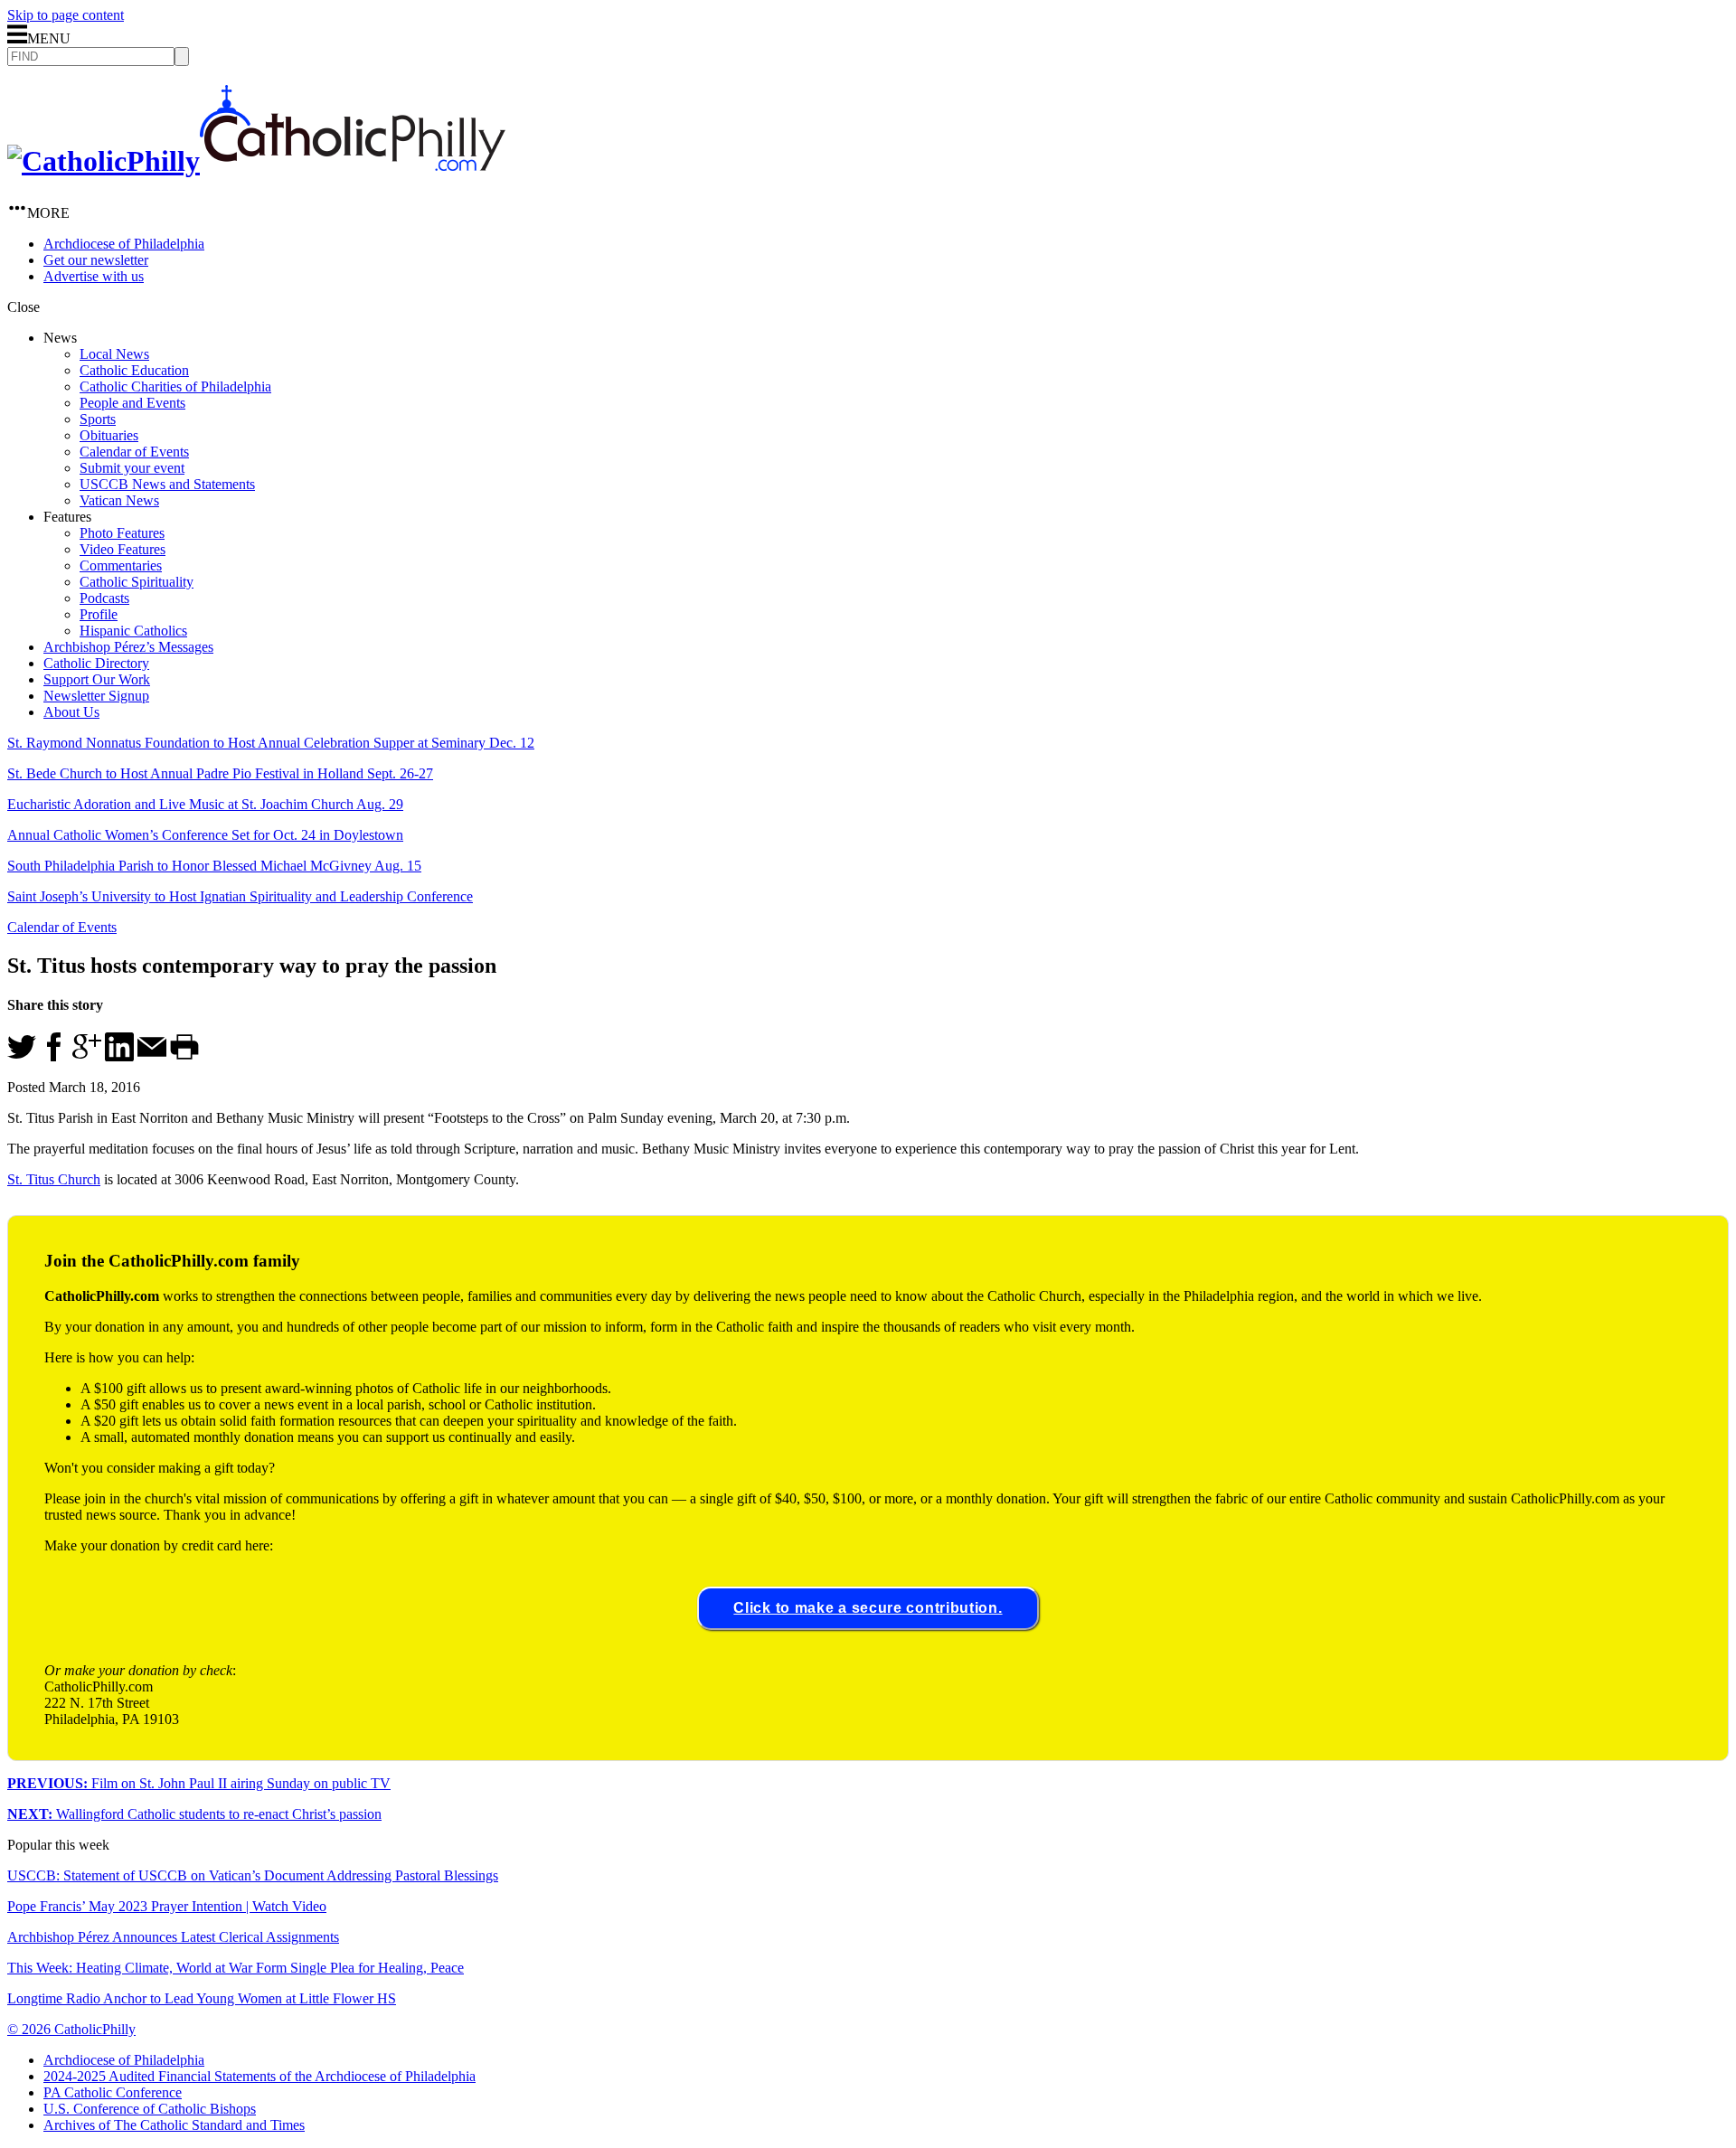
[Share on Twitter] (22, 1056)
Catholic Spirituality (137, 582)
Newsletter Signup (96, 696)
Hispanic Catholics (133, 631)
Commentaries (121, 565)
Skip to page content (66, 15)
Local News (114, 354)
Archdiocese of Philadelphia (124, 244)
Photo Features (122, 533)
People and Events (132, 403)
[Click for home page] (256, 161)
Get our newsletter (96, 260)
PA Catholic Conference (113, 2092)
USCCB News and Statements (167, 484)
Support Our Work (97, 679)
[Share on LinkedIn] (119, 1056)
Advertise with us (94, 276)
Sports (98, 419)
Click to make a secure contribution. (868, 1608)
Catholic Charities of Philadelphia (175, 386)
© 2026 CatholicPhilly (71, 2029)
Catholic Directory (96, 663)
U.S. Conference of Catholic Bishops (150, 2109)
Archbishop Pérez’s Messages (128, 647)
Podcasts (104, 598)
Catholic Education (134, 370)
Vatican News (119, 500)
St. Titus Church (54, 1179)
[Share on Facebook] (54, 1056)
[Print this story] (184, 1056)
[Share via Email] (152, 1056)
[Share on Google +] (87, 1056)
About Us (71, 712)
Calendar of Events (134, 452)
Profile (99, 614)
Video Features (123, 549)
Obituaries (109, 435)
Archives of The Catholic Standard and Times (174, 2125)
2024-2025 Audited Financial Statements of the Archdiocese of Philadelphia (259, 2076)
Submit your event (132, 468)
